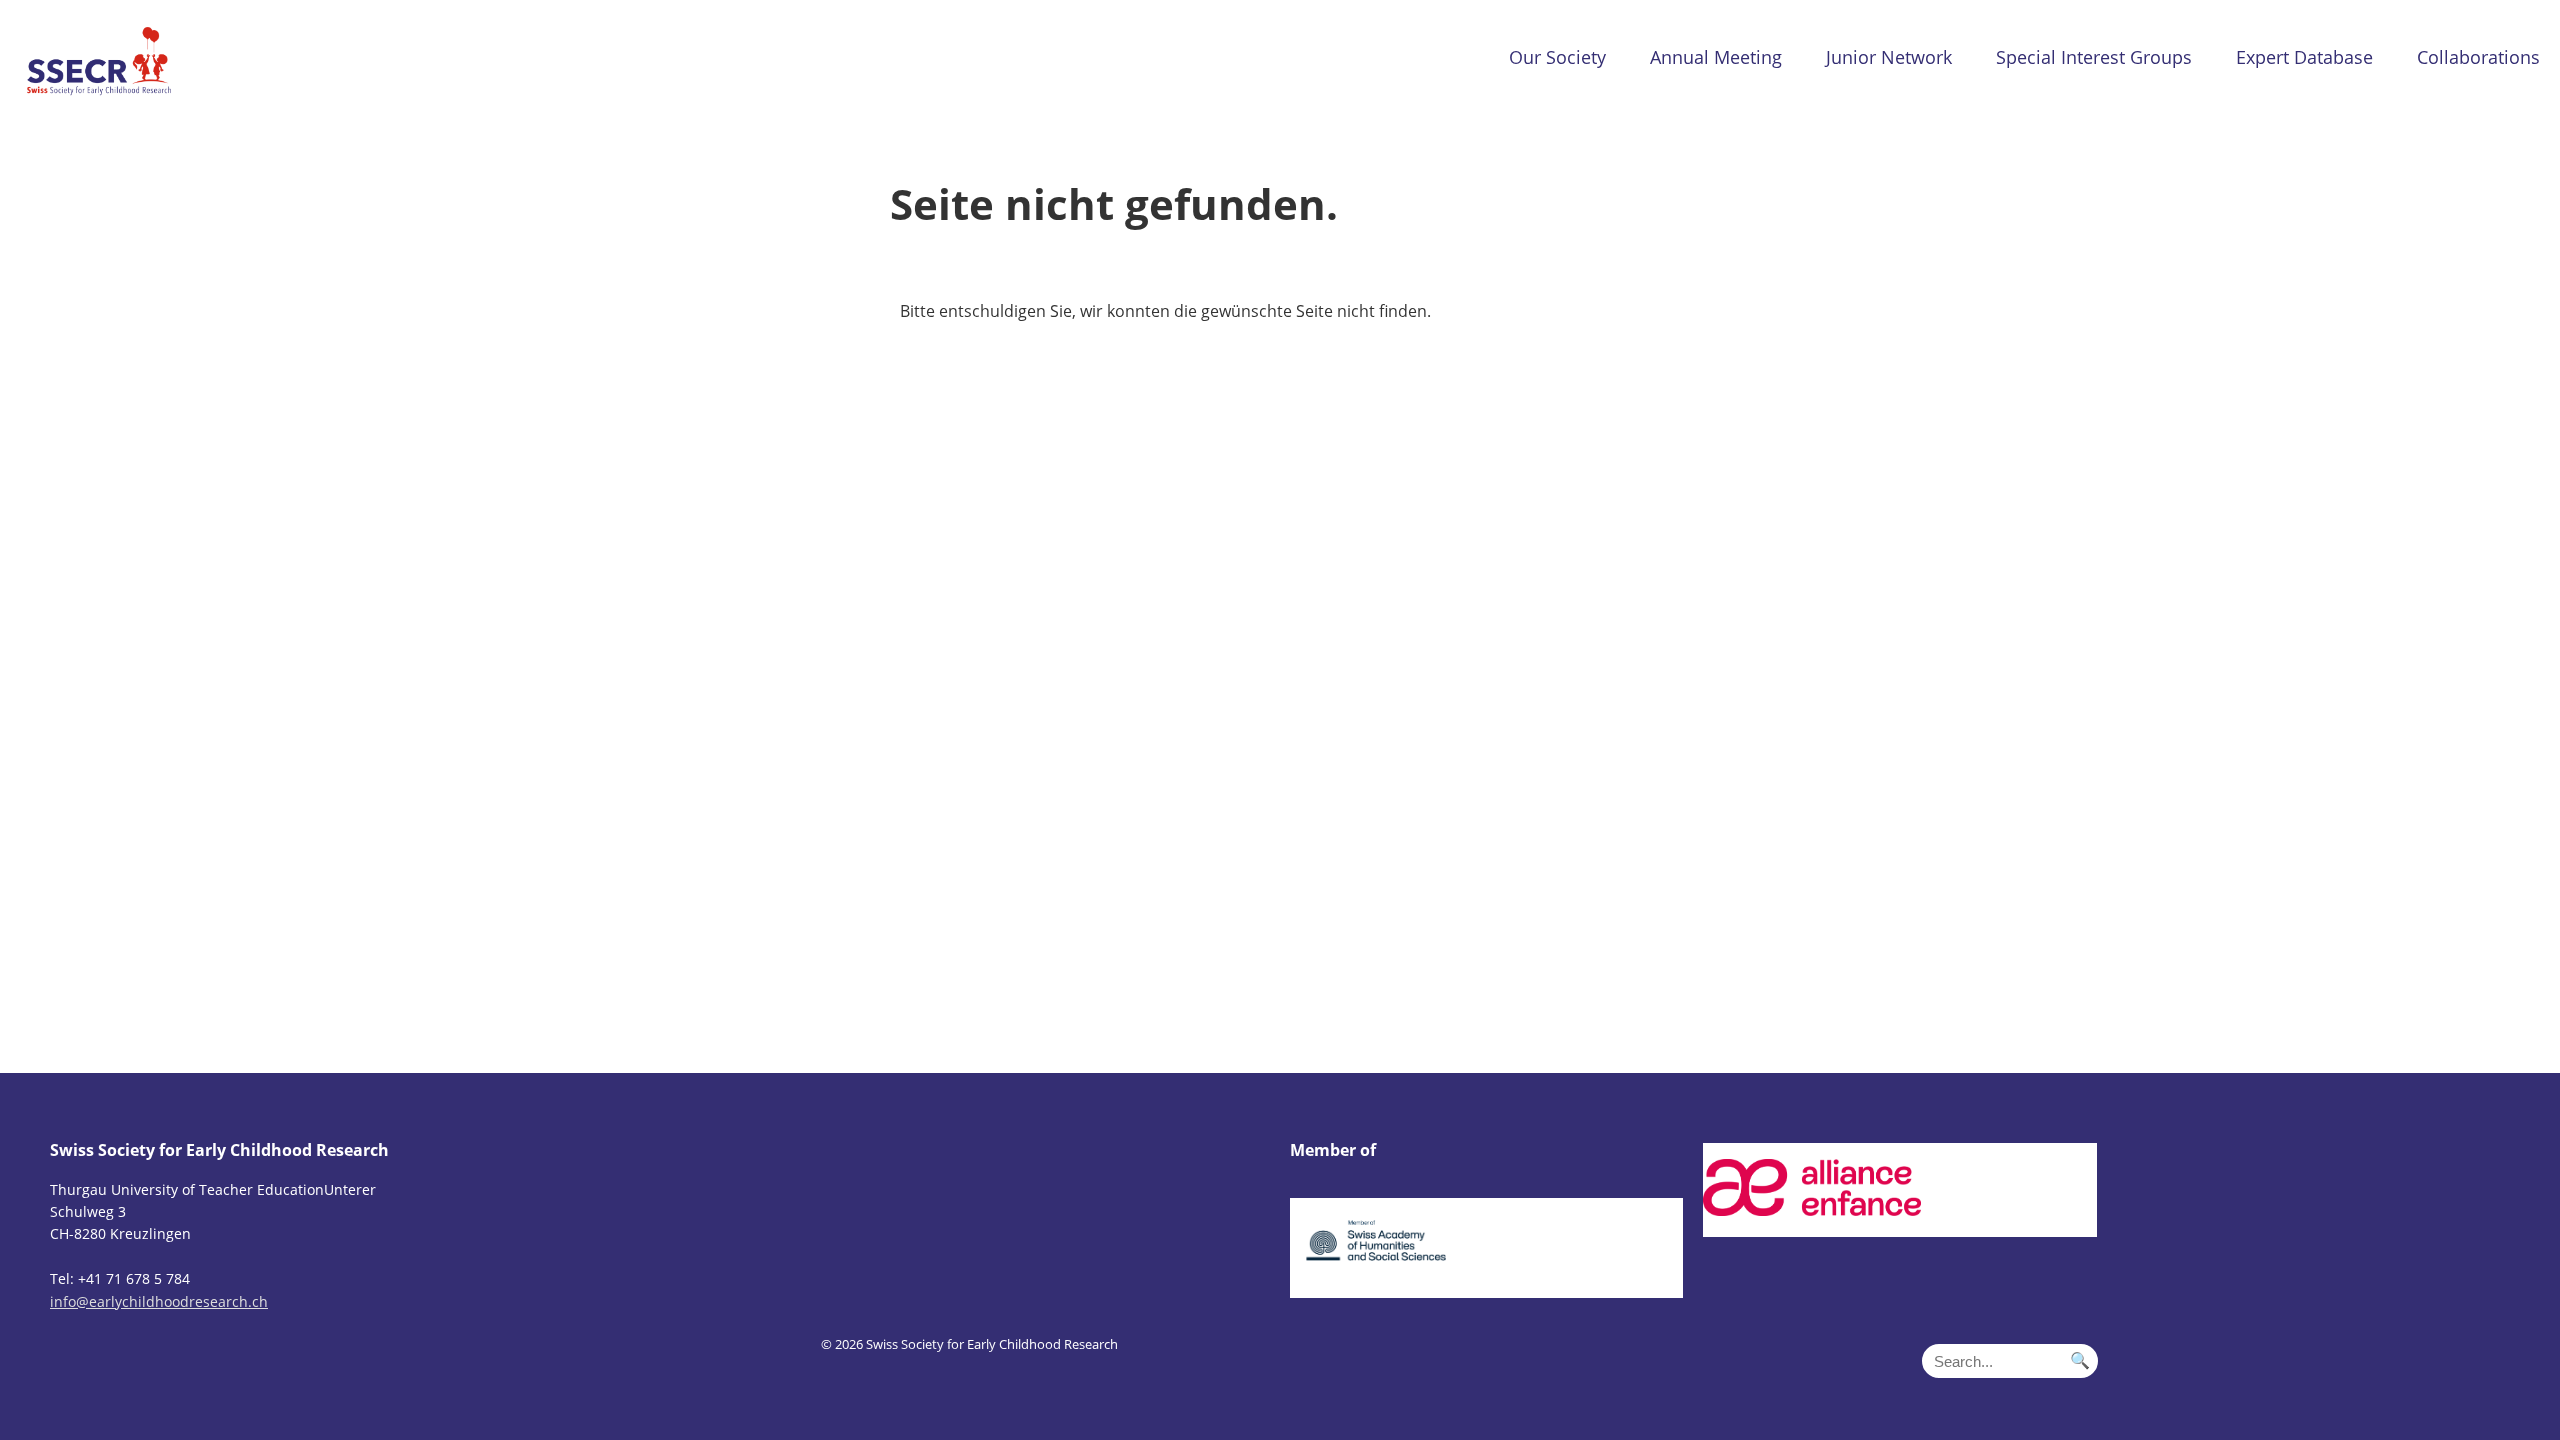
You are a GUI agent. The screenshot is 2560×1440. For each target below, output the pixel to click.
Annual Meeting (1716, 57)
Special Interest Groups (2094, 57)
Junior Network (1889, 57)
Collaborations (2478, 57)
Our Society (1557, 57)
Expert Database (2304, 57)
